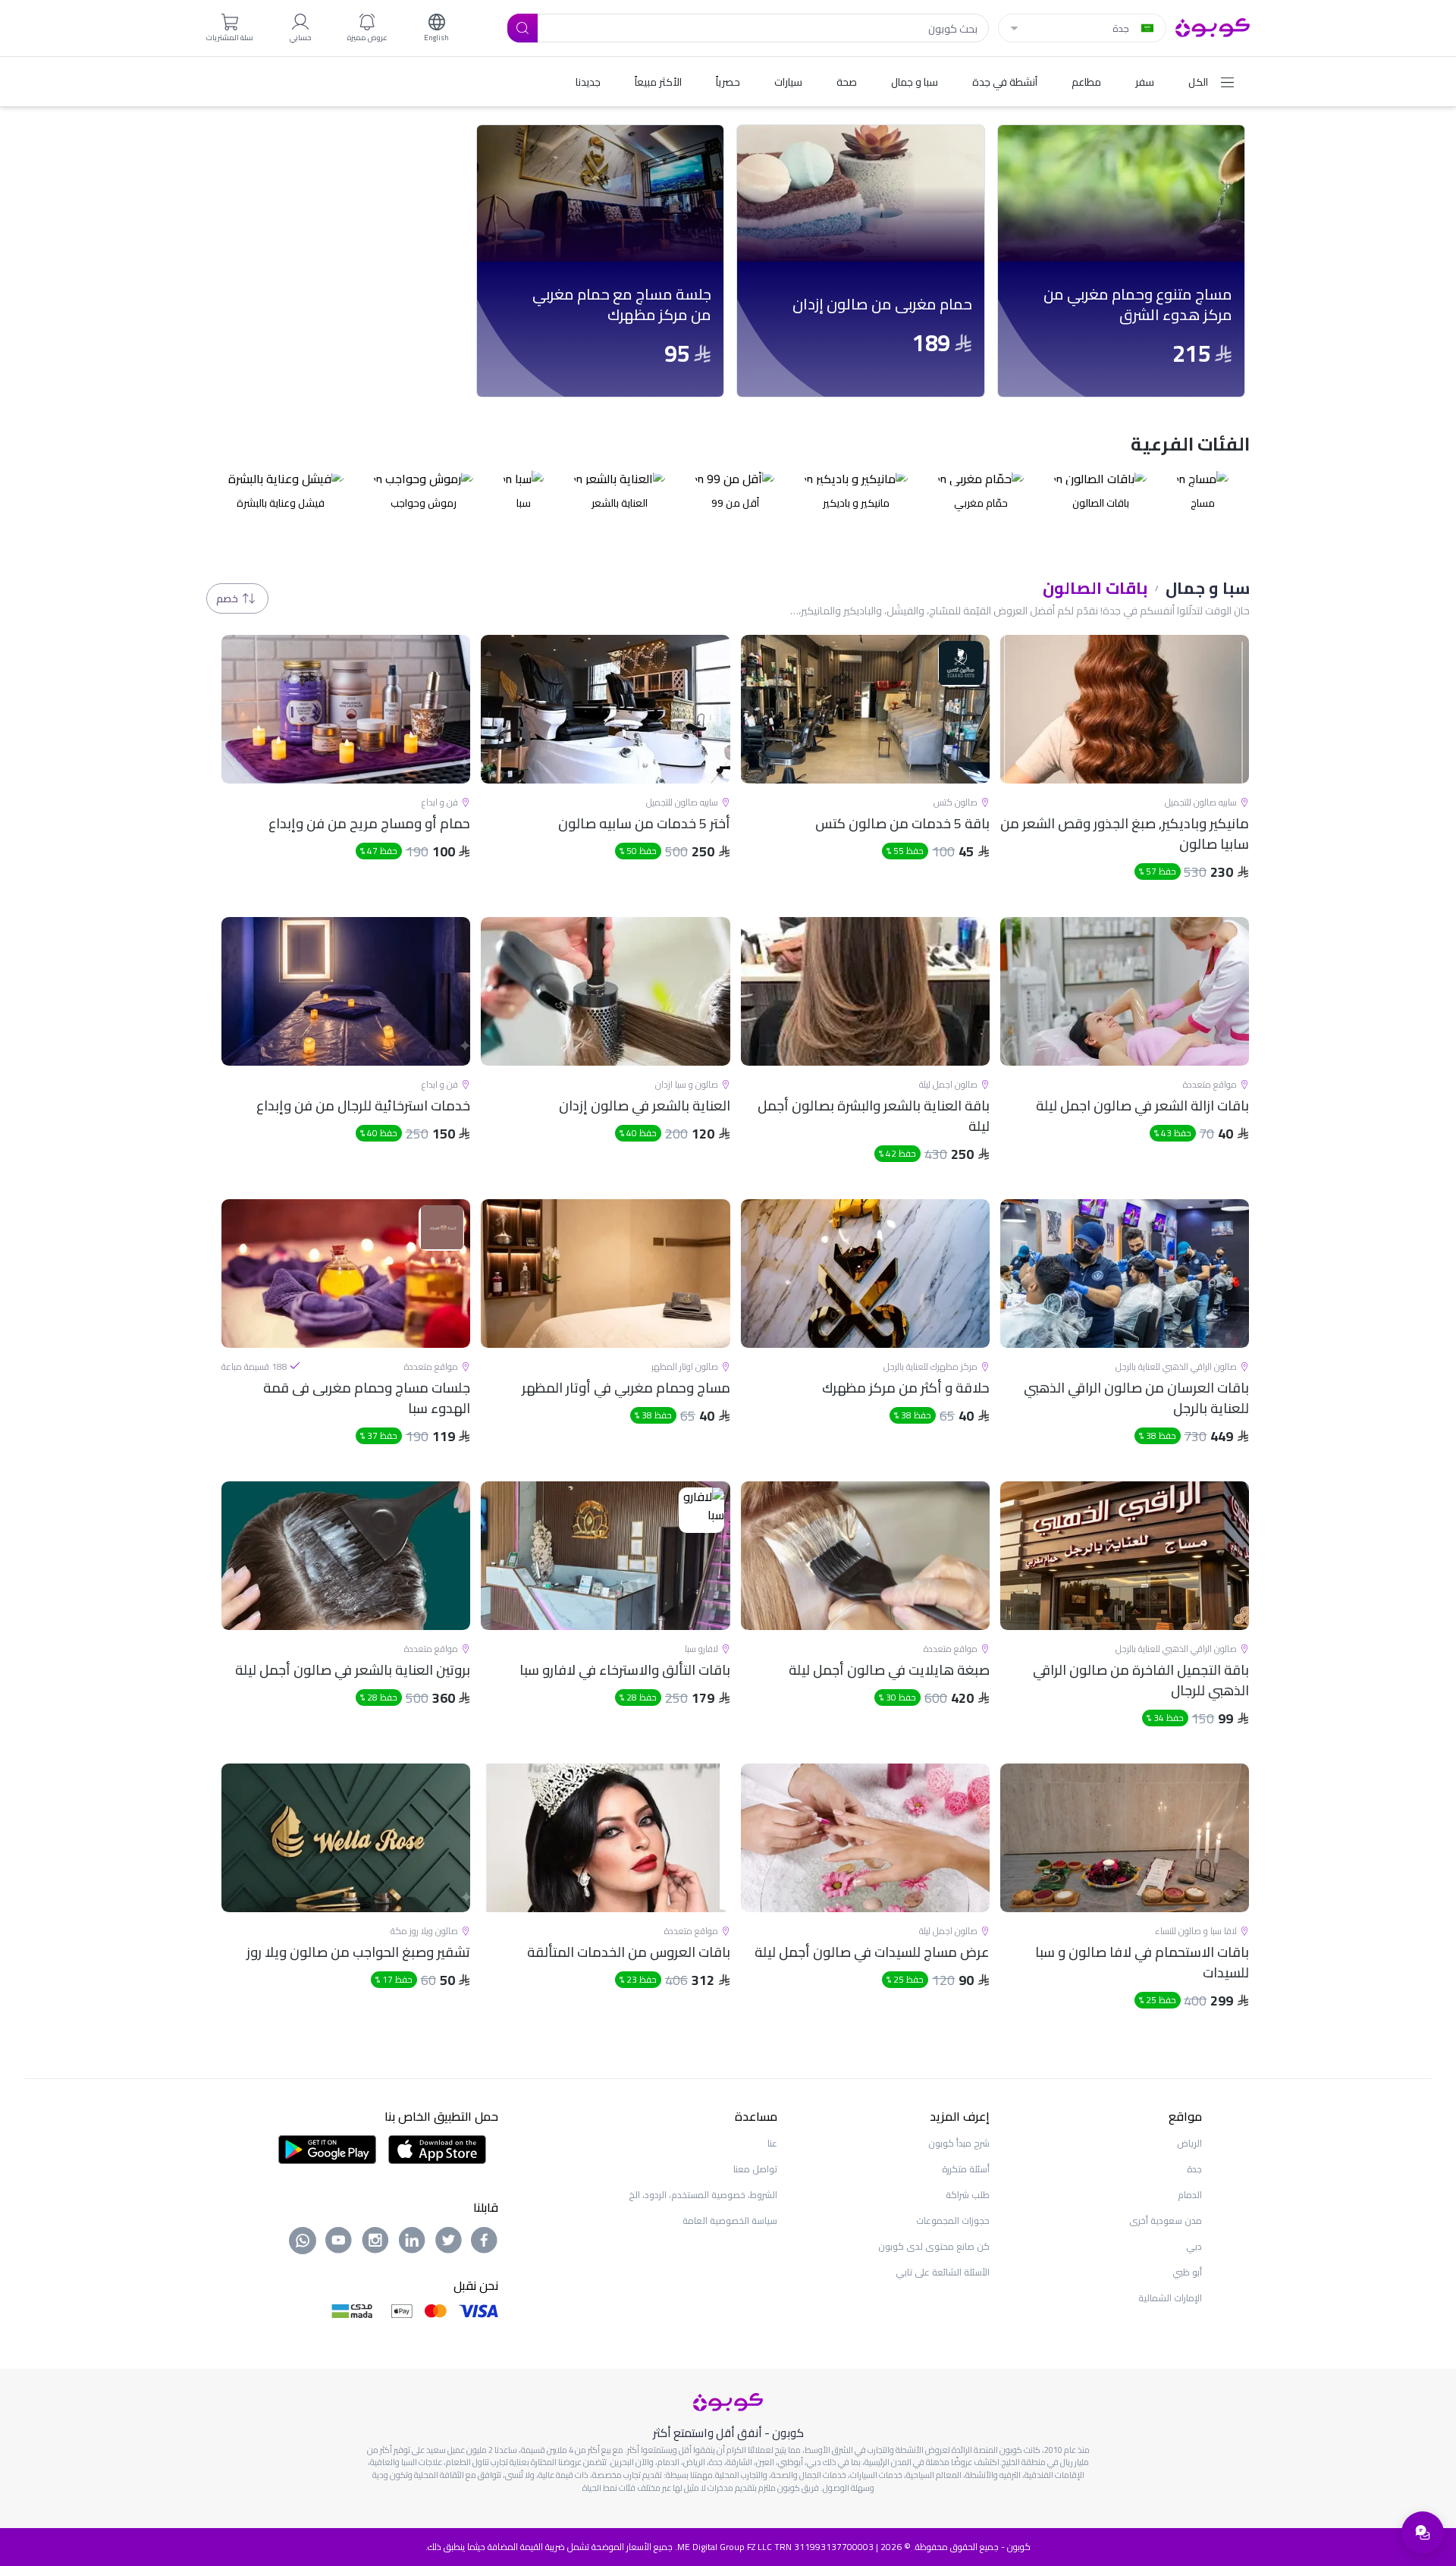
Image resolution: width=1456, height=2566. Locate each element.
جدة (1194, 2169)
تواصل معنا (755, 2169)
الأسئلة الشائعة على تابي (943, 2272)
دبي (1194, 2246)
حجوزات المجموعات (953, 2221)
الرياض (1189, 2143)
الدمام (1190, 2195)
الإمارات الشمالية (1170, 2298)
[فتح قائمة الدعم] (1423, 2533)
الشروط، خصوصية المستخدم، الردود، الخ (703, 2195)
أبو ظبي (1187, 2272)
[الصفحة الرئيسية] (1213, 27)
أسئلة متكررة (966, 2169)
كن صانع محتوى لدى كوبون (934, 2246)
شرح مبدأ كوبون (959, 2143)
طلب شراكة (968, 2195)
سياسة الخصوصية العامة (730, 2221)
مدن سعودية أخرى (1166, 2221)
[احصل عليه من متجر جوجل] (327, 2148)
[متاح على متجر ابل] (437, 2148)
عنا (772, 2143)
